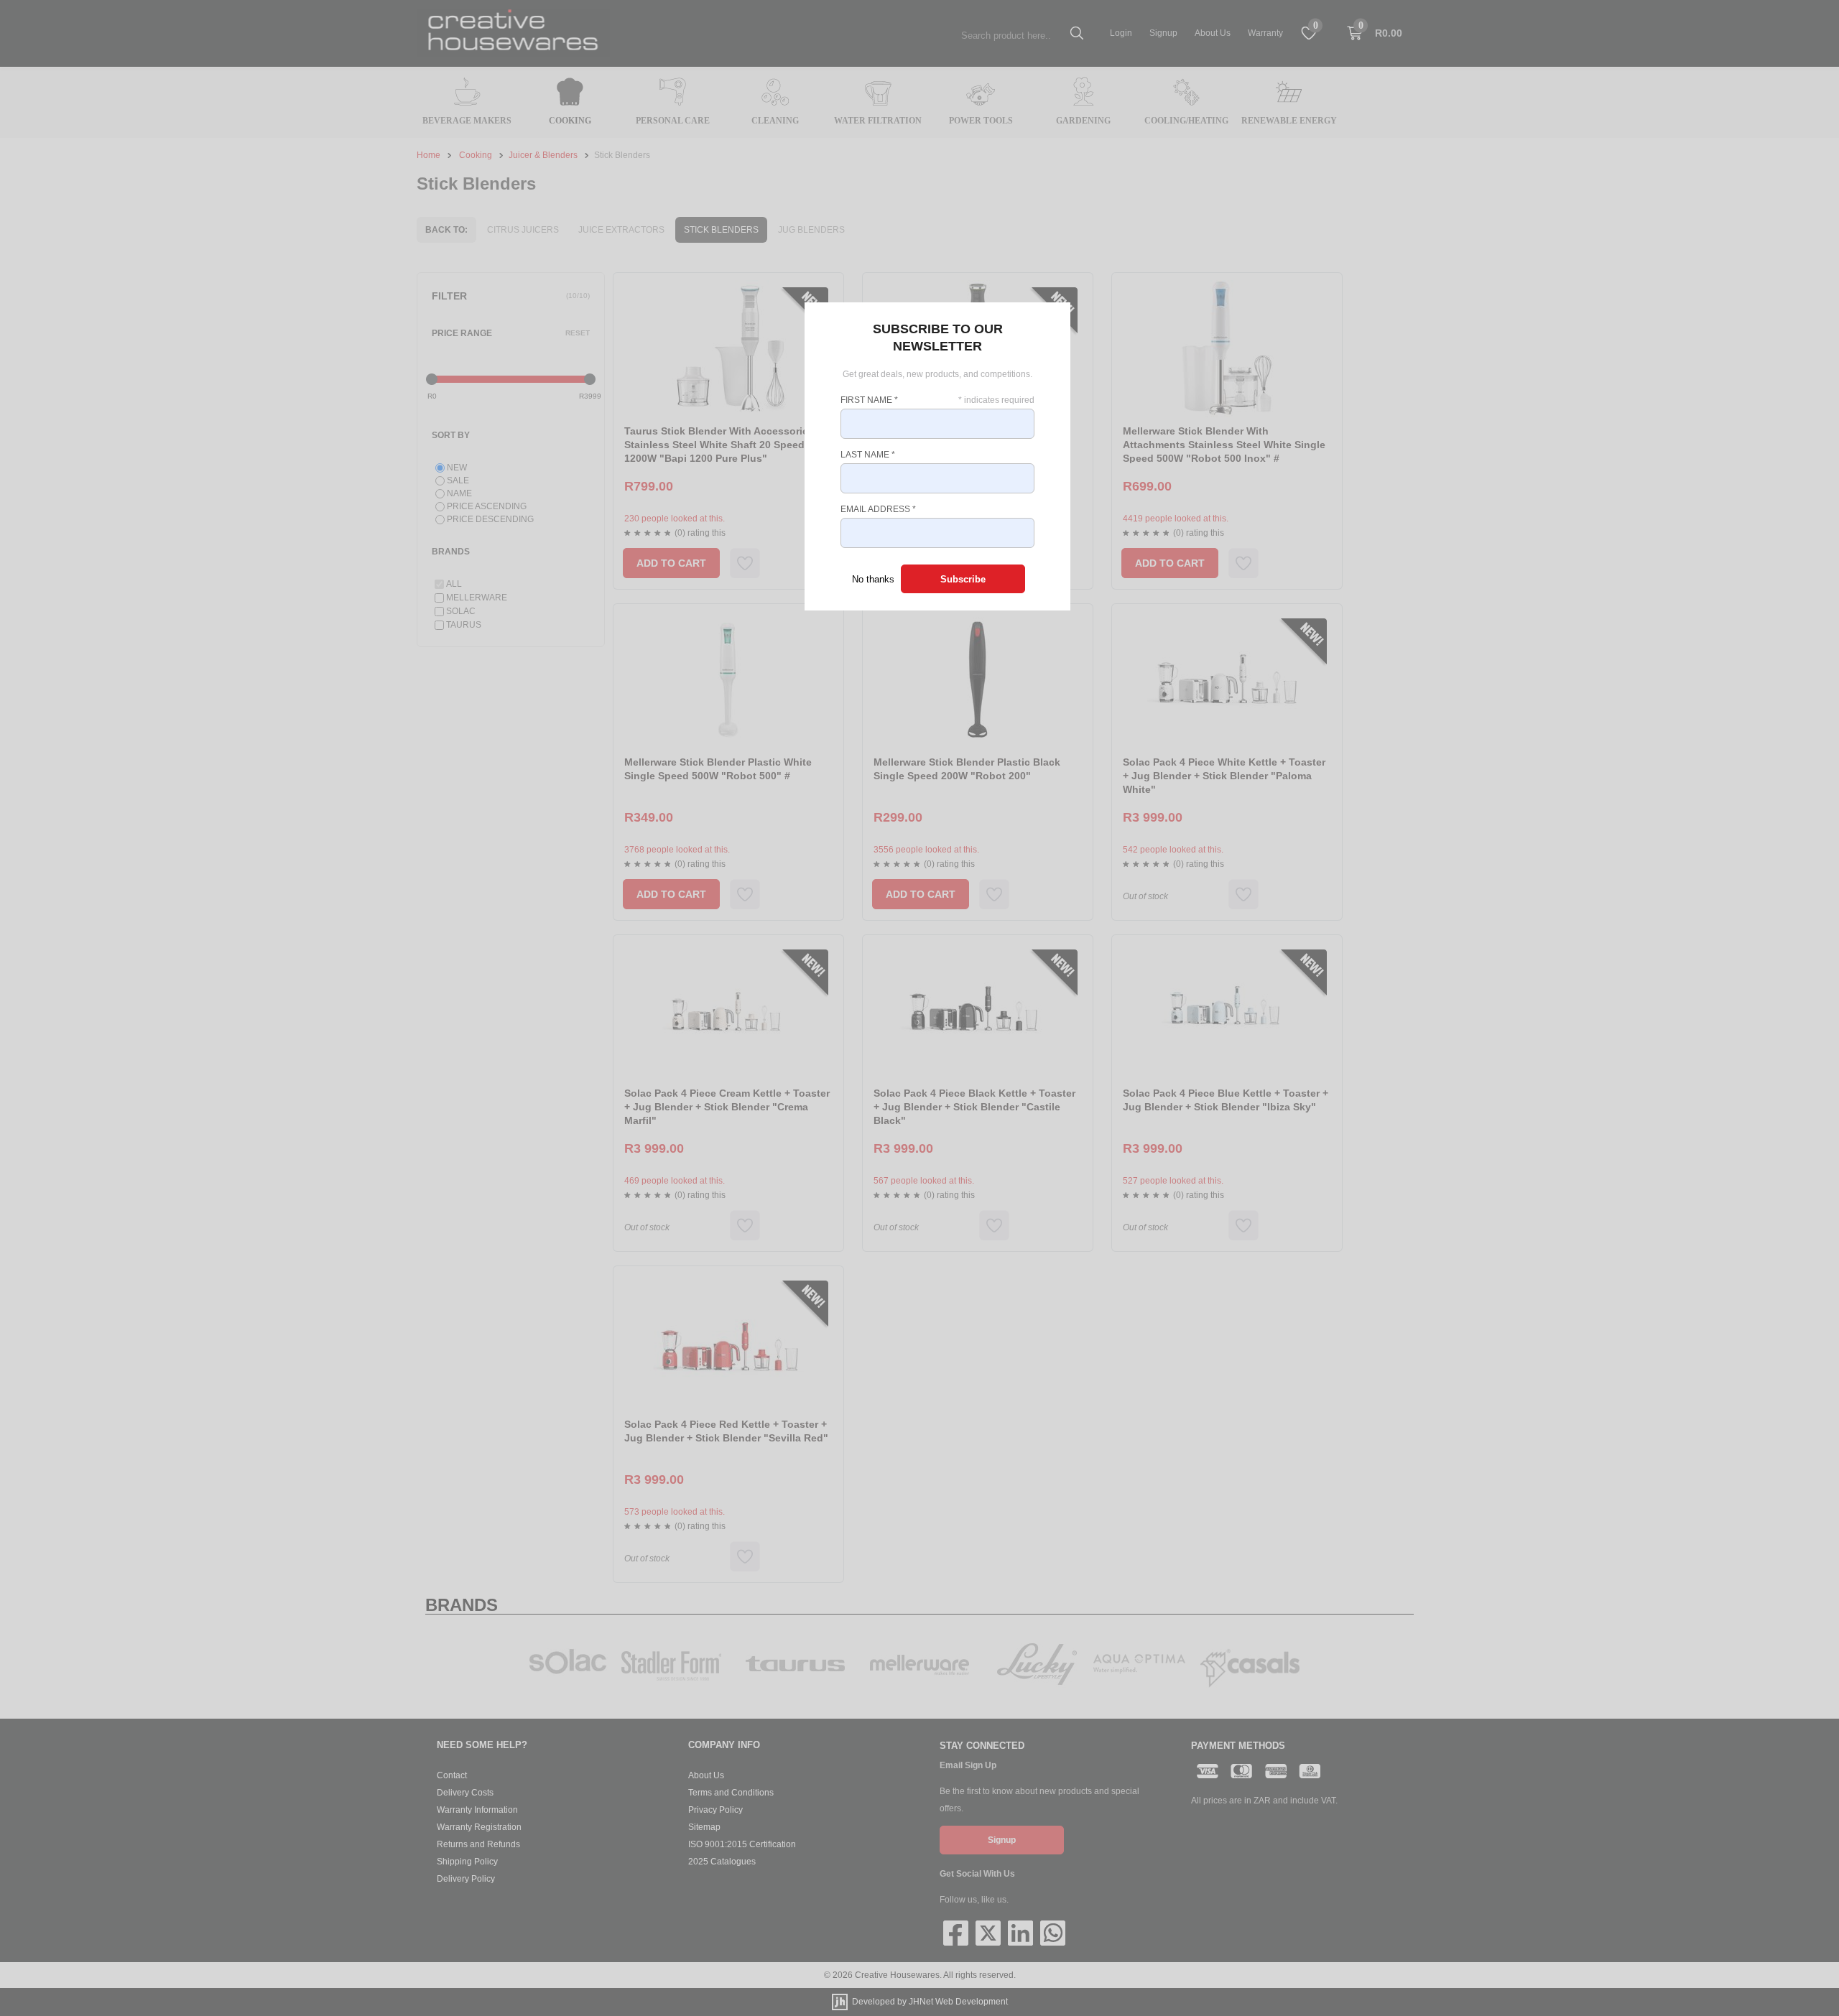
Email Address (878, 509)
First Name (869, 400)
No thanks (873, 579)
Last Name (868, 455)
